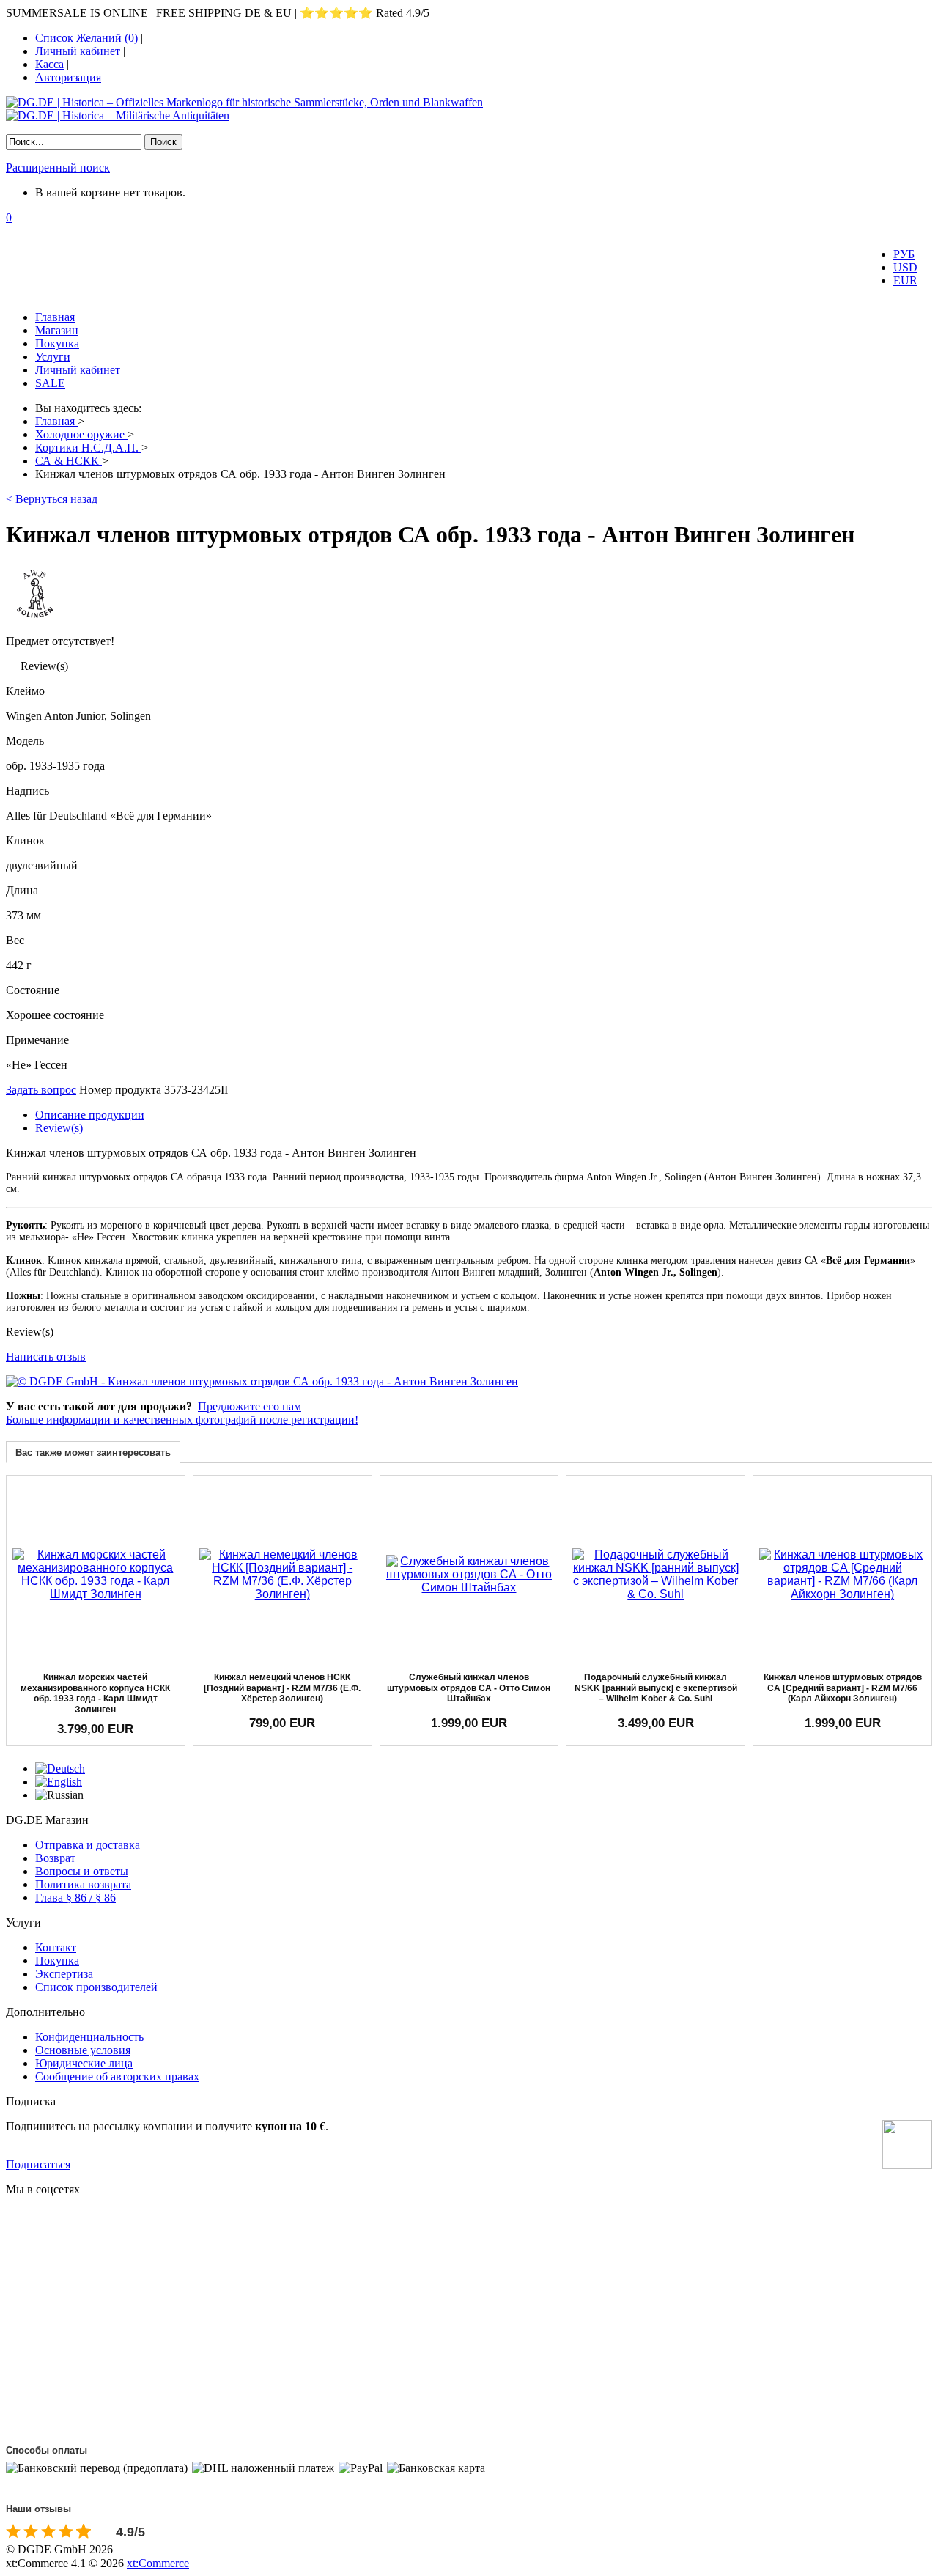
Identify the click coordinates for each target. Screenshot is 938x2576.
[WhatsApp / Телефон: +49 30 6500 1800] (561, 2427)
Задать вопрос (41, 1090)
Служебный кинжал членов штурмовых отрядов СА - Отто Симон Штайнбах (469, 1688)
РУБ (904, 254)
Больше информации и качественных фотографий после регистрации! (182, 1420)
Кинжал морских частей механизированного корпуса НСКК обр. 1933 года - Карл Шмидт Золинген (95, 1693)
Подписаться (38, 2164)
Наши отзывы (38, 2509)
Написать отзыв (46, 1357)
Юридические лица (84, 2063)
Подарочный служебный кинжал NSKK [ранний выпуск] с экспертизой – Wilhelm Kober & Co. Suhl (656, 1688)
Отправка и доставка (88, 1845)
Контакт (56, 1947)
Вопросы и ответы (82, 1871)
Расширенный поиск (58, 168)
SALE (50, 383)
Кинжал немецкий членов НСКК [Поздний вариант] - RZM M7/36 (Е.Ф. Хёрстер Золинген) (282, 1688)
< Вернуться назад (52, 499)
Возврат (55, 1858)
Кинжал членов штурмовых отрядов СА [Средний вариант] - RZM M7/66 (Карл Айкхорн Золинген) (843, 1688)
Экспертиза (64, 1974)
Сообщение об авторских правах (117, 2076)
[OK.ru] (340, 2427)
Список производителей (96, 1987)
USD (905, 267)
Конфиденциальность (89, 2037)
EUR (905, 280)
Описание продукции (90, 1115)
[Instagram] (563, 2314)
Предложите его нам (250, 1406)
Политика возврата (83, 1884)
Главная (55, 317)
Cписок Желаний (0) (86, 38)
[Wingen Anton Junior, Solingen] (35, 619)
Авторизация (68, 77)
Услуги (53, 357)
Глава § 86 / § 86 (75, 1898)
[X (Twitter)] (340, 2314)
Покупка (57, 343)
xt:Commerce (158, 2563)
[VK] (117, 2427)
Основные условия (83, 2050)
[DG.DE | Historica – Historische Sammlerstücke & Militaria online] (469, 109)
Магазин (57, 330)
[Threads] (784, 2314)
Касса (49, 64)
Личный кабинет (78, 51)
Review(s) (59, 1128)
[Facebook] (117, 2314)
